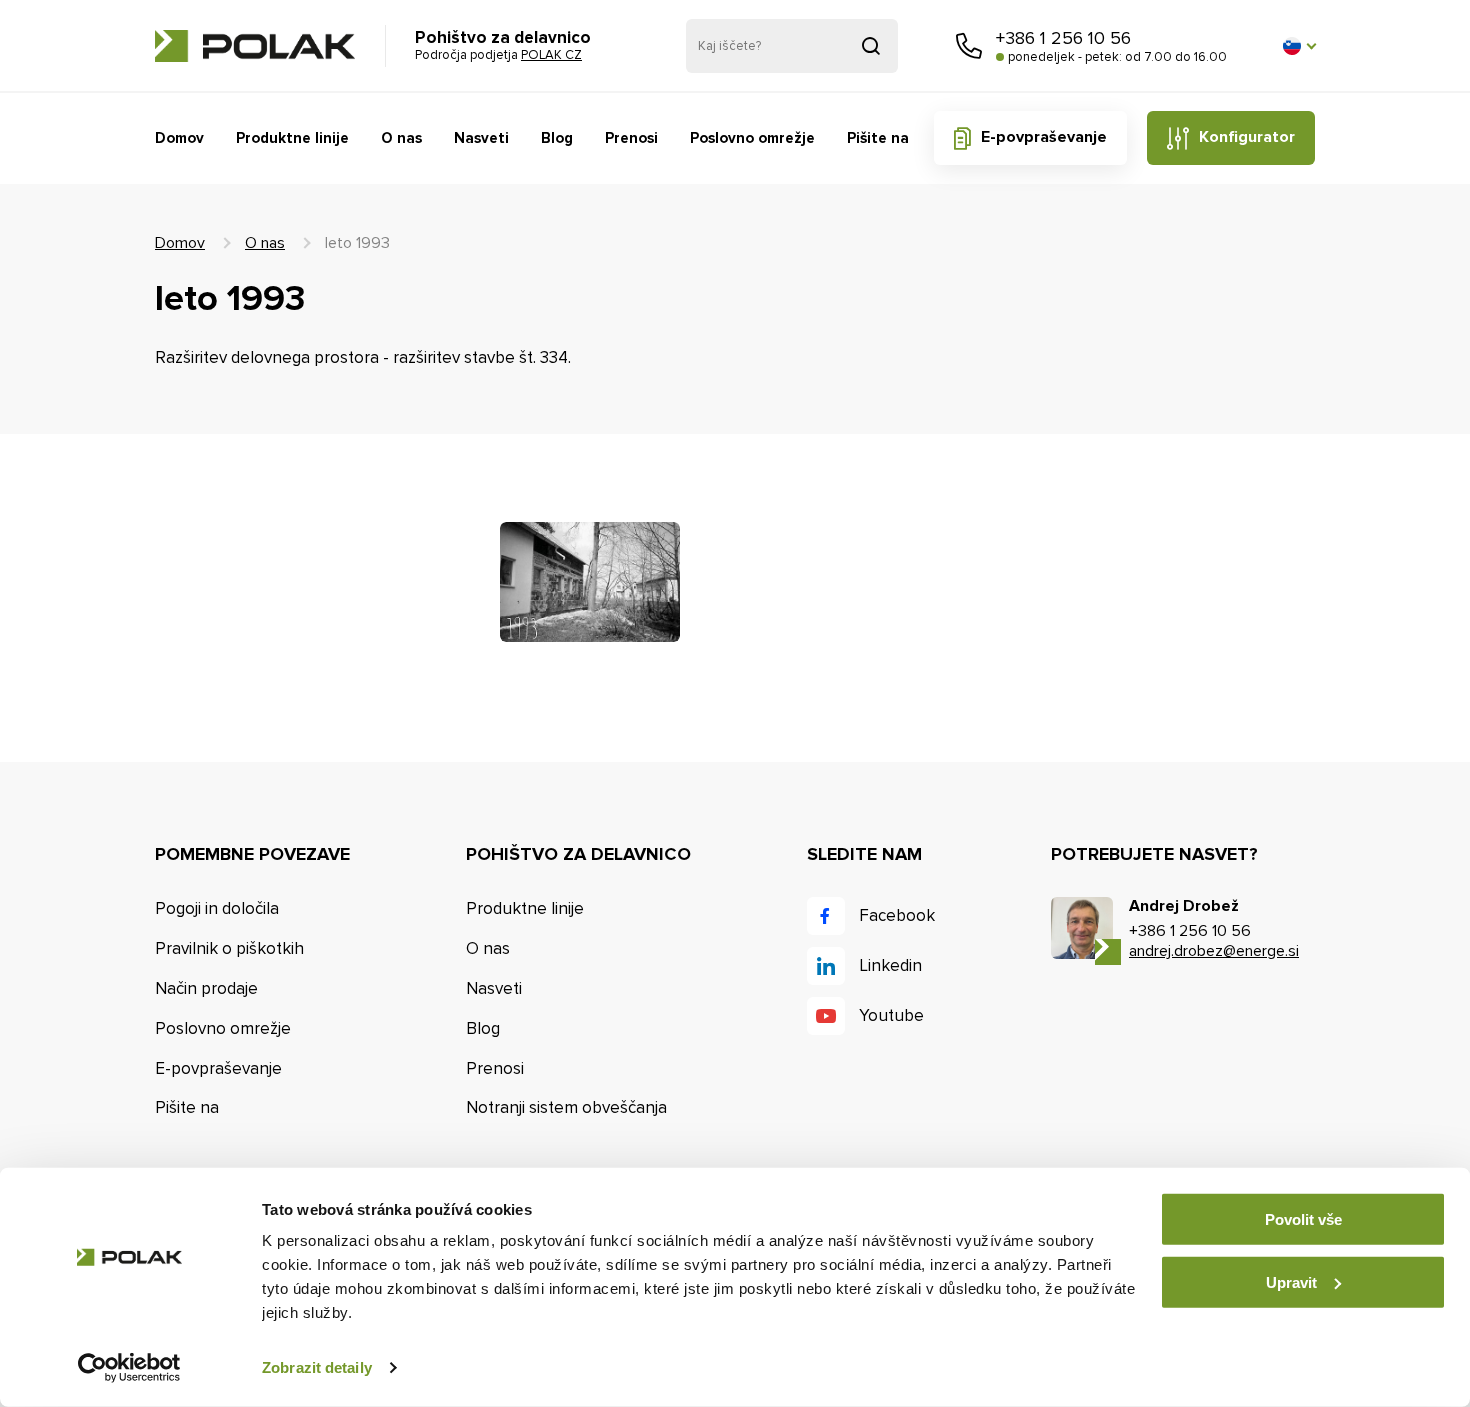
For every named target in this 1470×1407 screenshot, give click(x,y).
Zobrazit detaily (317, 1367)
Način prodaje (206, 988)
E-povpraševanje (1044, 137)
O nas (401, 138)
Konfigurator (1247, 137)
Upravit (1291, 1281)
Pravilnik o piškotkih (229, 948)
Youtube (891, 1015)
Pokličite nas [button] (969, 46)
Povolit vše (1303, 1219)
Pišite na (878, 138)
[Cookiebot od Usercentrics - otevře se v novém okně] (129, 1368)
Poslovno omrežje (752, 138)
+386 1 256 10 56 (1063, 38)
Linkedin (890, 965)
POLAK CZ (255, 46)
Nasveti (481, 138)
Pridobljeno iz (871, 46)
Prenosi (631, 138)
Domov (179, 138)
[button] (1299, 46)
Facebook (897, 915)
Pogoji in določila (217, 908)
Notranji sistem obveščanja (566, 1107)
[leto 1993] (590, 582)
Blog (557, 138)
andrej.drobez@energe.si (1214, 951)
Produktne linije (292, 138)
